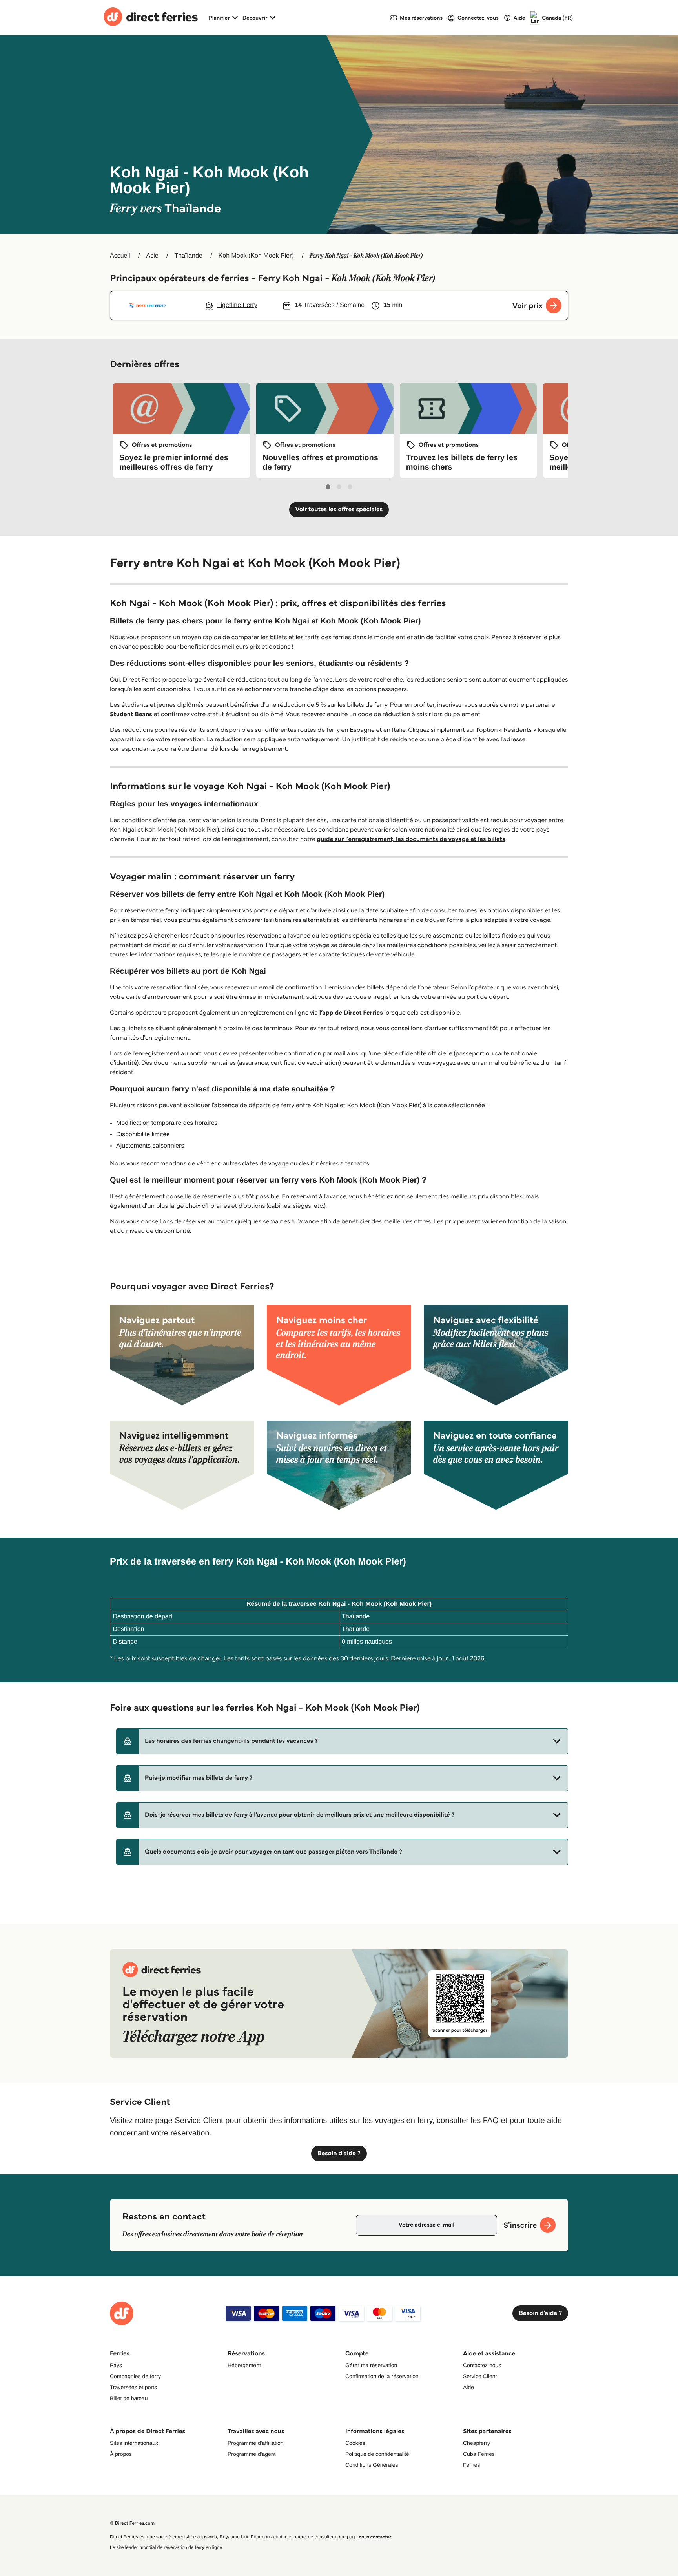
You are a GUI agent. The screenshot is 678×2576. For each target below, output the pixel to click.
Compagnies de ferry (135, 2376)
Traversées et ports (133, 2387)
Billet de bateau (129, 2398)
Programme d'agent (252, 2454)
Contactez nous (482, 2365)
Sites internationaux (134, 2443)
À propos (121, 2454)
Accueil (120, 256)
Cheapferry (477, 2443)
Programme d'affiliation (255, 2443)
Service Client (480, 2376)
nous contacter (375, 2537)
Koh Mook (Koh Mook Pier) (256, 256)
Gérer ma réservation (371, 2365)
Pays (116, 2365)
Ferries (472, 2465)
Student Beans (131, 714)
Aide (468, 2387)
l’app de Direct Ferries (351, 1013)
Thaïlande (189, 256)
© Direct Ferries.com (132, 2523)
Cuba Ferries (479, 2454)
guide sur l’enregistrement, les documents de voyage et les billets (411, 839)
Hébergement (244, 2365)
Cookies (355, 2443)
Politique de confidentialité (377, 2454)
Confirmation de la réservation (382, 2376)
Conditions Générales (372, 2465)
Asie (152, 256)
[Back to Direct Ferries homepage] (151, 18)
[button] (342, 1741)
